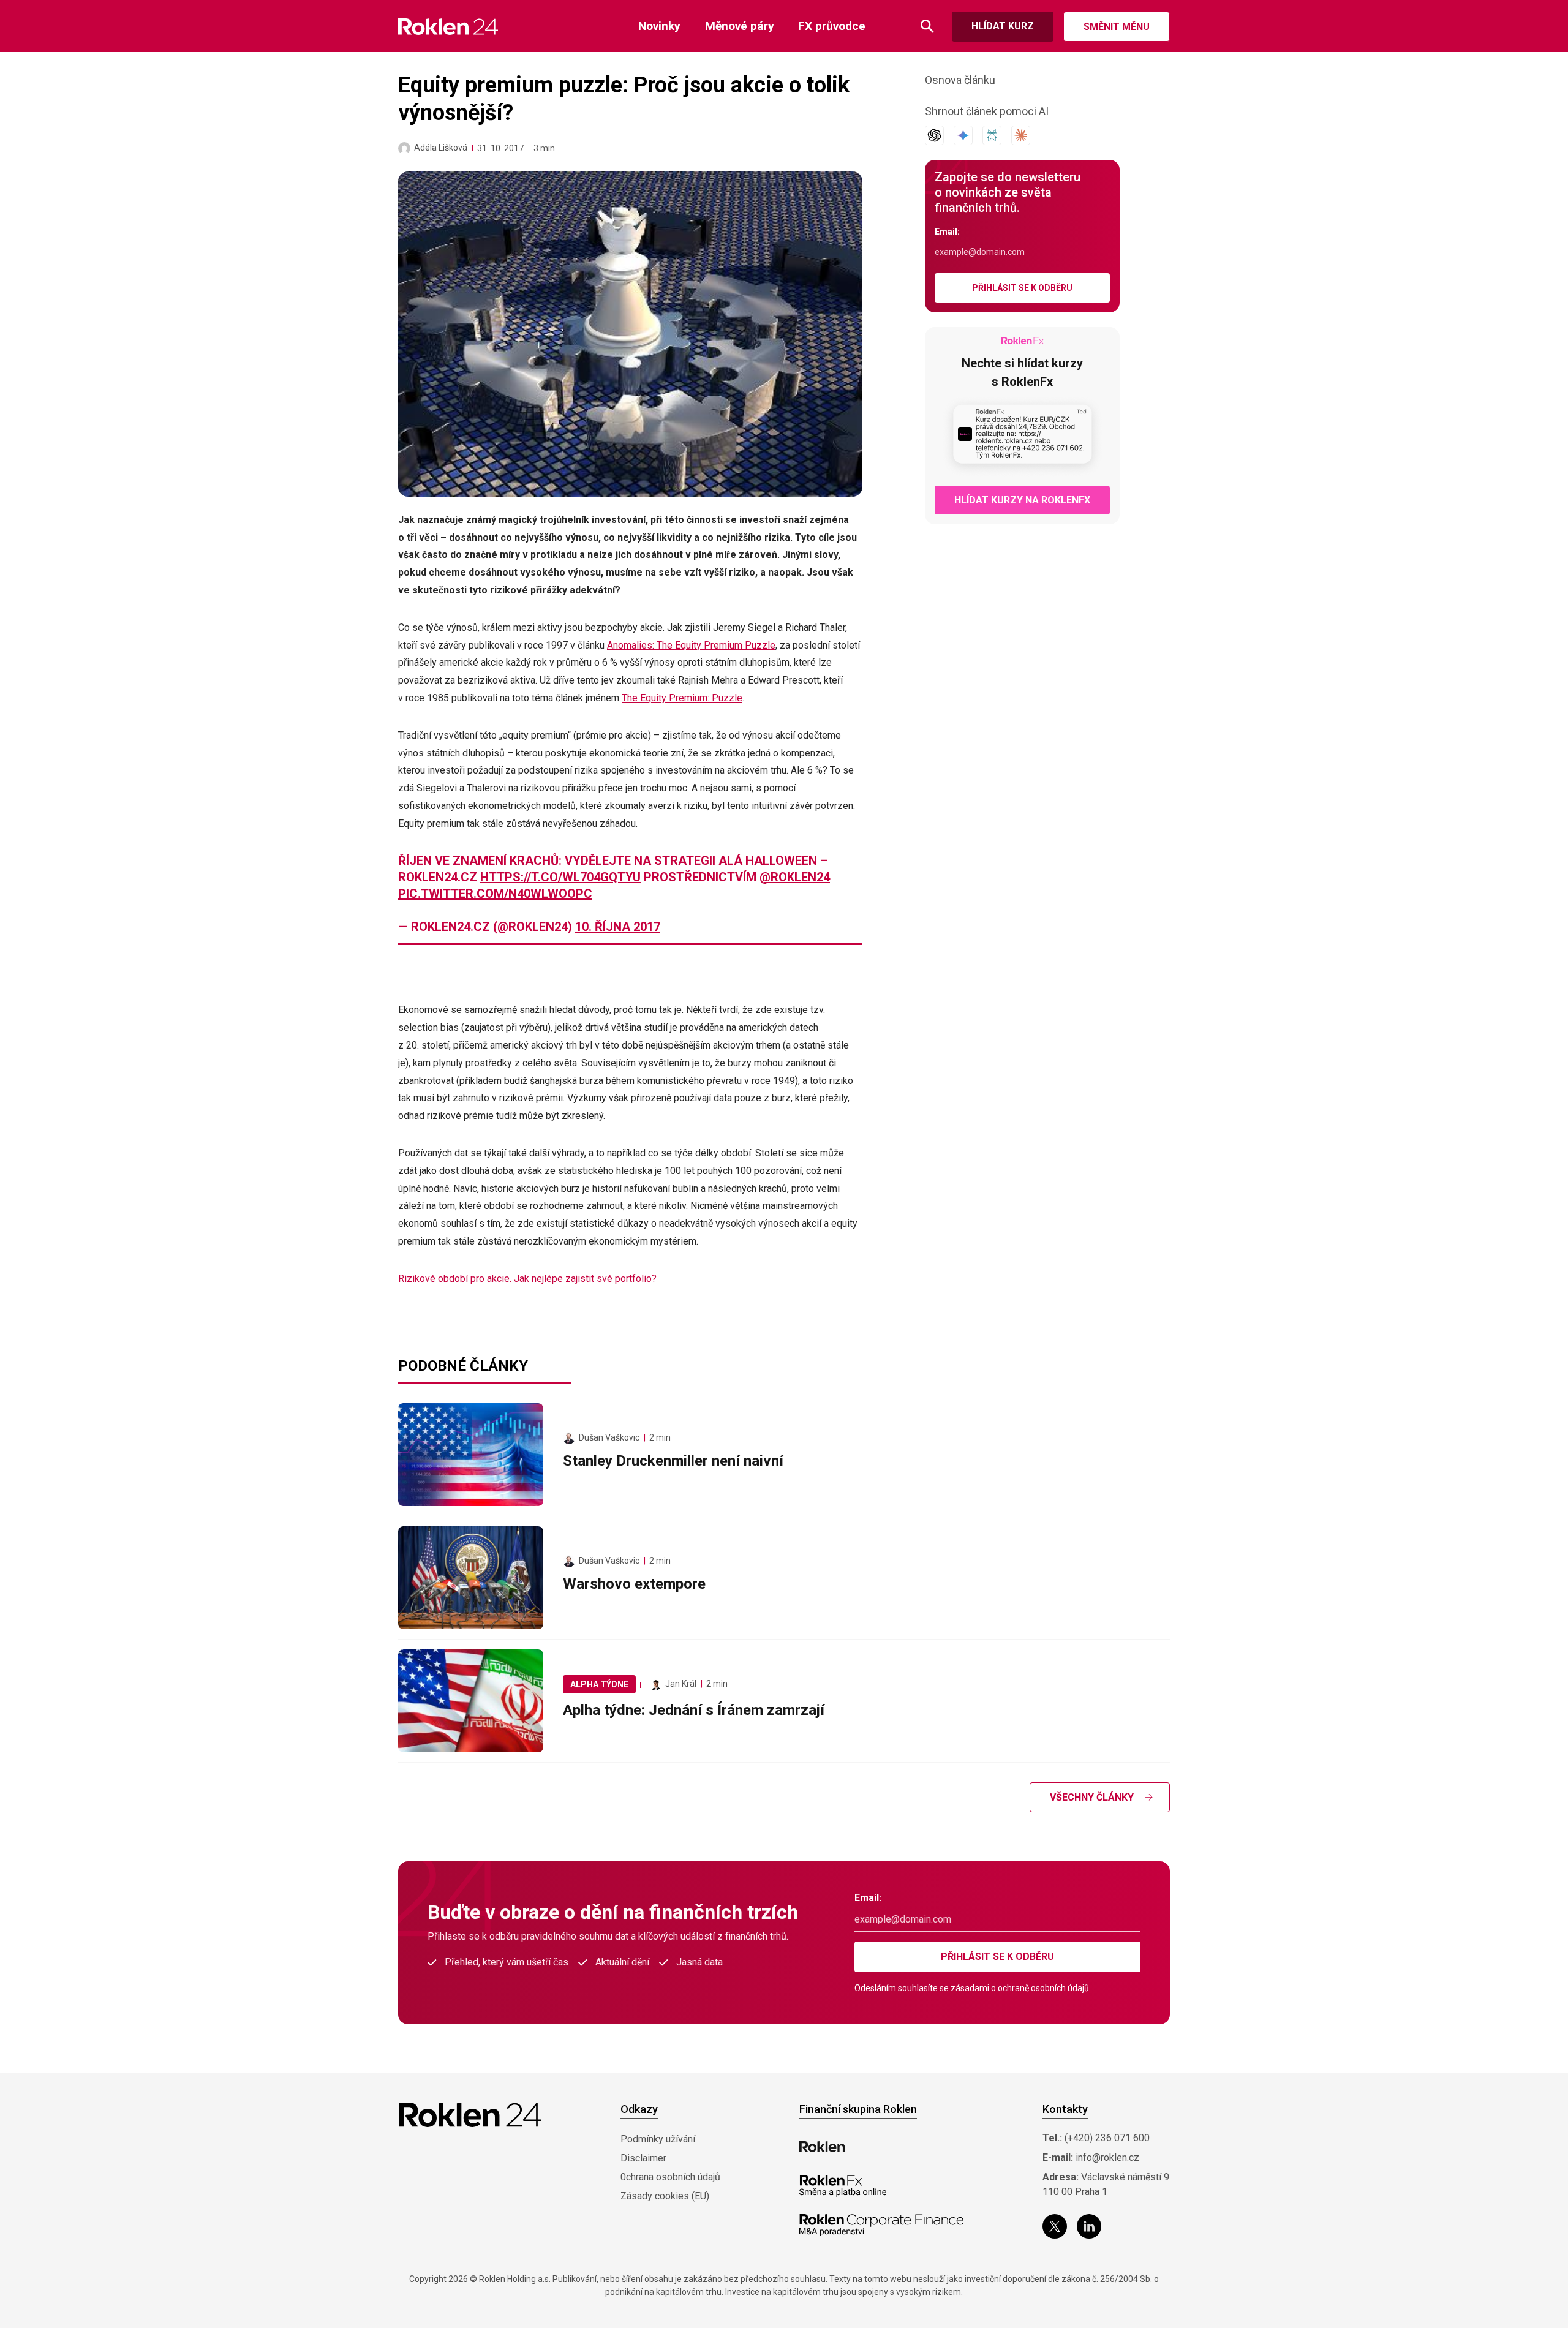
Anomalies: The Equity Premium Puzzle (691, 645)
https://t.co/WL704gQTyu (560, 877)
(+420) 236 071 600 (1107, 2138)
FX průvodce (832, 26)
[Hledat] (927, 27)
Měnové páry (740, 26)
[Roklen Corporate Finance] (881, 2225)
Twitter (1055, 2226)
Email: (947, 232)
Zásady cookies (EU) (665, 2196)
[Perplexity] (992, 135)
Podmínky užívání (658, 2139)
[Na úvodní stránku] (448, 27)
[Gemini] (963, 135)
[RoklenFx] (842, 2186)
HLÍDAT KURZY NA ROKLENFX (1022, 500)
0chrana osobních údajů (670, 2177)
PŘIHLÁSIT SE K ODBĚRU (1022, 288)
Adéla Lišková (441, 148)
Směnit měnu (1117, 27)
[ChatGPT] (934, 135)
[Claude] (1021, 135)
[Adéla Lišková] (404, 148)
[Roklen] (822, 2147)
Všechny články (1092, 1797)
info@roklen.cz (1107, 2157)
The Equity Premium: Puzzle (682, 698)
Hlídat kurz (1003, 26)
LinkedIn (1089, 2226)
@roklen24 (795, 877)
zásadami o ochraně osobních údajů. (1021, 1988)
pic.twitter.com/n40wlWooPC (495, 894)
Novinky (659, 26)
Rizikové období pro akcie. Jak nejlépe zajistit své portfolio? (527, 1279)
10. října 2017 (618, 927)
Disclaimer (643, 2158)
